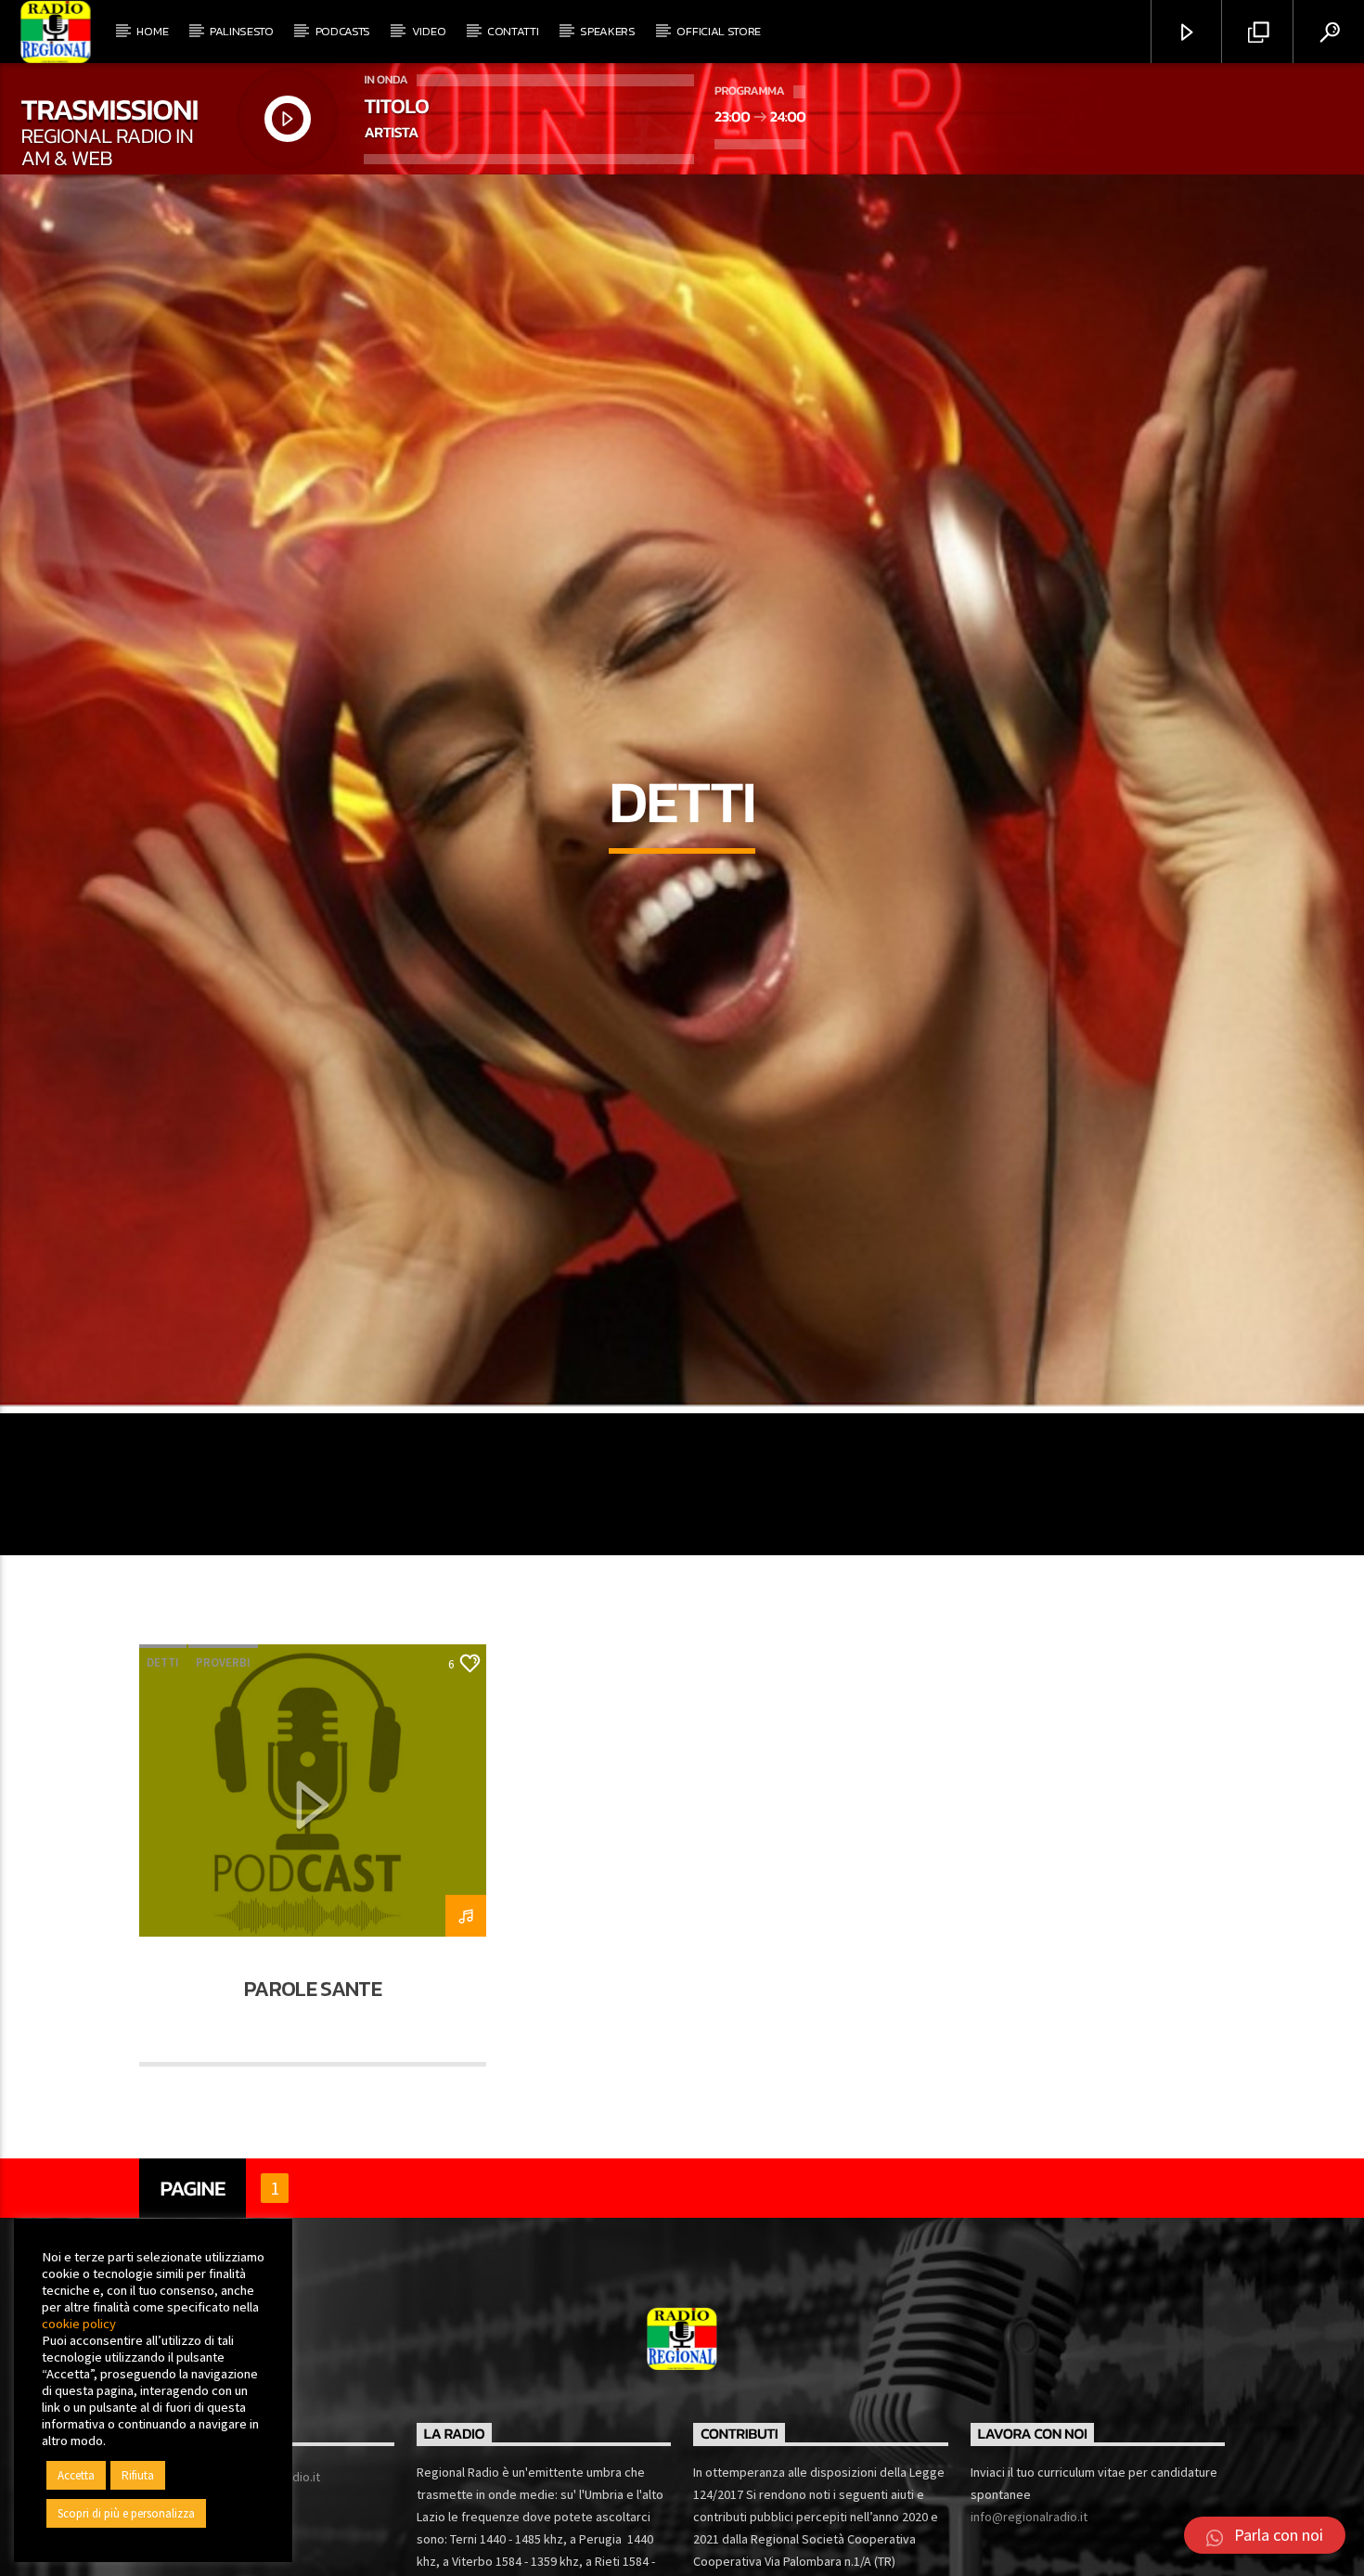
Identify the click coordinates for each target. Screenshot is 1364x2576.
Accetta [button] (76, 2475)
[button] (1265, 2535)
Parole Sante (313, 2080)
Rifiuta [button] (138, 2475)
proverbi (223, 1754)
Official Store (719, 31)
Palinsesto (242, 31)
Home (152, 31)
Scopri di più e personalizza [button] (126, 2513)
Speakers (607, 31)
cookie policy (79, 2324)
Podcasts (343, 31)
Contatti (513, 31)
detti (163, 1754)
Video (429, 31)
